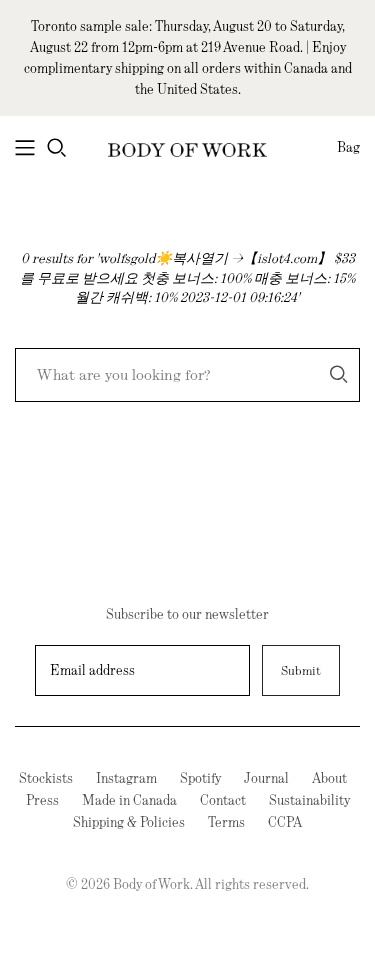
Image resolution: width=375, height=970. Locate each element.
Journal (266, 778)
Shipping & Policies (129, 822)
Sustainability (309, 800)
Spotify (200, 778)
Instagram (126, 778)
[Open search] (57, 148)
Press (42, 800)
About (329, 778)
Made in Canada (129, 800)
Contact (223, 800)
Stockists (46, 778)
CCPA (285, 822)
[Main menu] (25, 148)
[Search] (339, 374)
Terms (226, 822)
